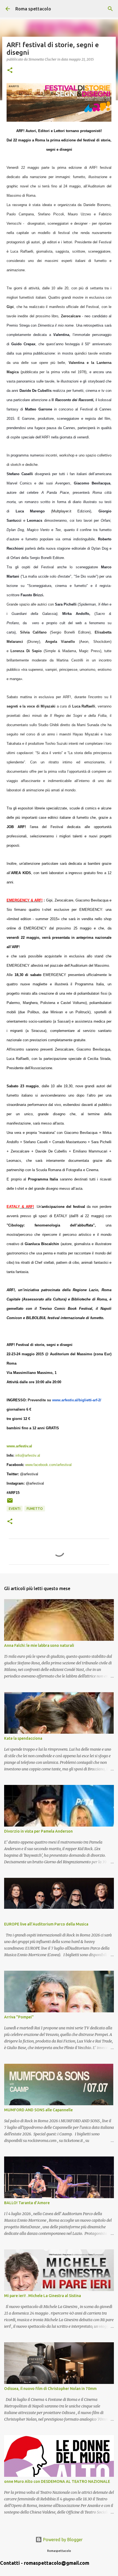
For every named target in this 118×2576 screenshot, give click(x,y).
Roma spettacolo (33, 9)
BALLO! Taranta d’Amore (27, 2203)
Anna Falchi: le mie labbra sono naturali (39, 1645)
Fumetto (35, 1509)
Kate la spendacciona (23, 1738)
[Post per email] (10, 1503)
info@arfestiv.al (28, 1455)
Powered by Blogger (62, 2540)
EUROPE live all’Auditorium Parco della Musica (46, 1924)
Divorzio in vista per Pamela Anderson (38, 1831)
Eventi (15, 1509)
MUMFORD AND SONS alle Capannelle (38, 2110)
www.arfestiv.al (19, 1446)
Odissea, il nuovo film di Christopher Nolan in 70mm (50, 2389)
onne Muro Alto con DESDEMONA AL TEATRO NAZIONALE (57, 2481)
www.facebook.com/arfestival (48, 1465)
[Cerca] (110, 9)
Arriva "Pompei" (19, 2017)
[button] (10, 71)
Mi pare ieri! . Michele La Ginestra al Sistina (43, 2296)
